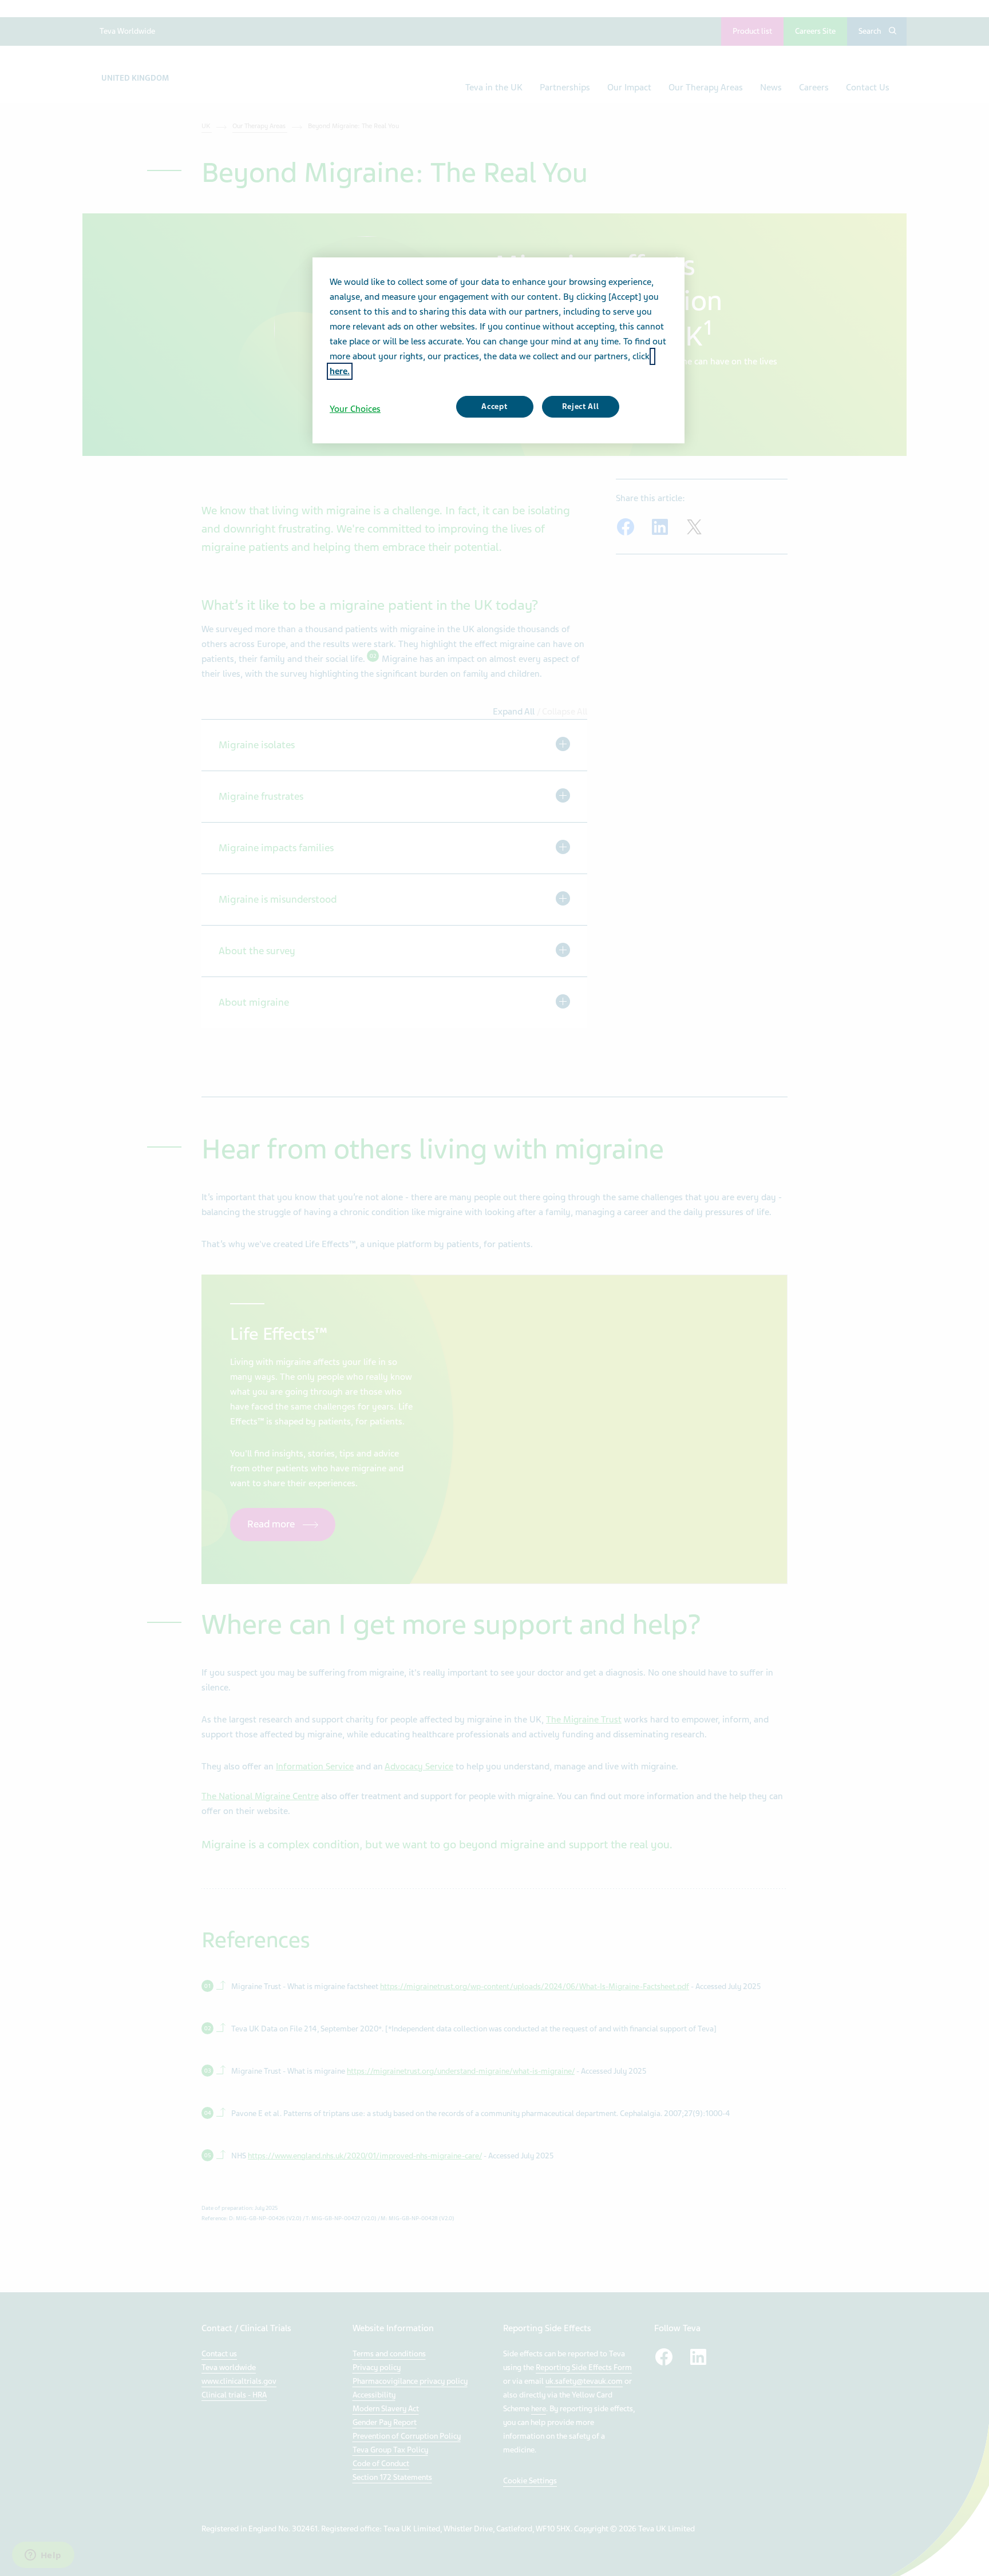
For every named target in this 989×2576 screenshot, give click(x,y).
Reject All (581, 406)
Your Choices (355, 409)
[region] (499, 350)
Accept (494, 406)
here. (340, 371)
